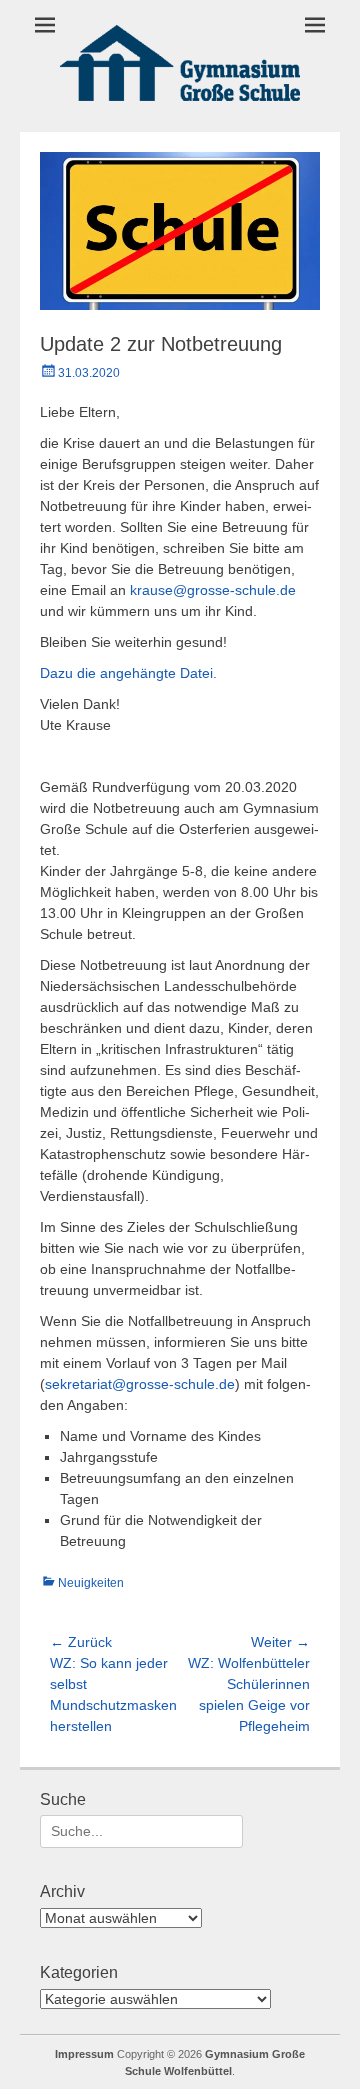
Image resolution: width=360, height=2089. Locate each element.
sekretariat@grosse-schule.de (140, 1384)
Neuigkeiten (91, 1583)
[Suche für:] (141, 1831)
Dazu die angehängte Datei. (128, 673)
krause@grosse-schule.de (213, 590)
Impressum (84, 2054)
